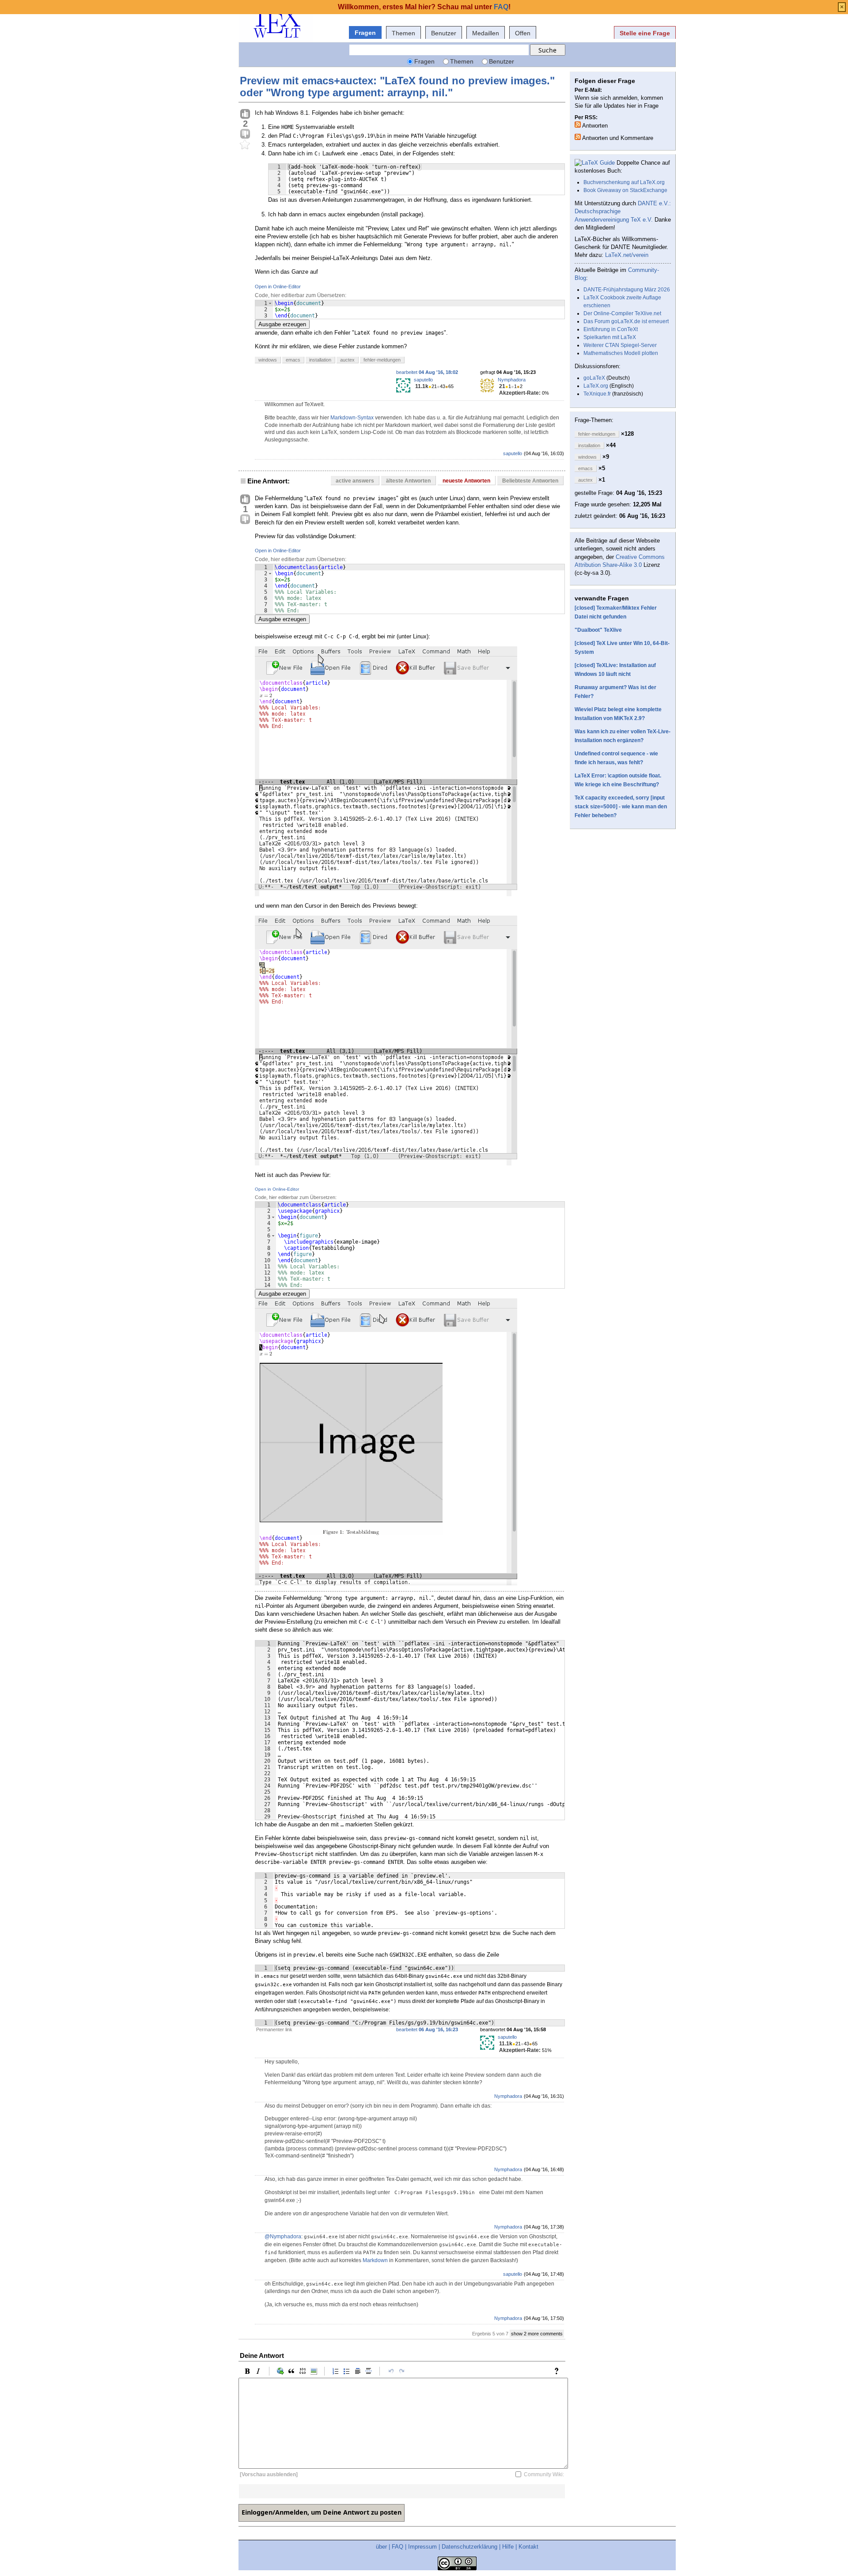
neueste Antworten (466, 481)
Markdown (375, 2260)
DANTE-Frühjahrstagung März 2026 (627, 290)
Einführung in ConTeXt (611, 329)
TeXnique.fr (597, 394)
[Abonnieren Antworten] (578, 124)
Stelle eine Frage (645, 33)
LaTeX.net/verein (627, 255)
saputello (423, 380)
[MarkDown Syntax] (559, 2371)
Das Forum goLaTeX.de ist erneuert (626, 321)
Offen (523, 33)
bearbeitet (427, 372)
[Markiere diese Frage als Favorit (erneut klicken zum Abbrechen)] (245, 145)
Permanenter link (274, 2029)
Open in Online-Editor (278, 287)
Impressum (422, 2547)
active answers (355, 481)
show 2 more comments (537, 2334)
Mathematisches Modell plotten (621, 353)
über (381, 2547)
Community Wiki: (544, 2474)
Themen (403, 33)
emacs (293, 360)
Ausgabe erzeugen (282, 324)
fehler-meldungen (382, 360)
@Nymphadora (283, 2237)
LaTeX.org (596, 386)
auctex (347, 360)
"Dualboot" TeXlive (598, 630)
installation (320, 360)
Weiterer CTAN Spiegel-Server (620, 345)
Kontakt (528, 2547)
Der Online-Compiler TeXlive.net (622, 313)
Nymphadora (512, 380)
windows (268, 360)
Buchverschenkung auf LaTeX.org (624, 182)
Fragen (365, 33)
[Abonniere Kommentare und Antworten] (578, 137)
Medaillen (486, 33)
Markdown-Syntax (352, 418)
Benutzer (444, 33)
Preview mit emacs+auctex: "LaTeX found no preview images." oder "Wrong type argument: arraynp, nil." (397, 86)
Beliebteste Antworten (530, 481)
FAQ (397, 2547)
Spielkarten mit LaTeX (610, 337)
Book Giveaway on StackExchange (625, 190)
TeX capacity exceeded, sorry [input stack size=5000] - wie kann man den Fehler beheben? (621, 807)
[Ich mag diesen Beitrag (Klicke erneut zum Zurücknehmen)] (245, 114)
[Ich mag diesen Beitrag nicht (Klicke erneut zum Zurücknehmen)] (245, 134)
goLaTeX (594, 378)
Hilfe (508, 2547)
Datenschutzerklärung (469, 2547)
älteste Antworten (408, 481)
